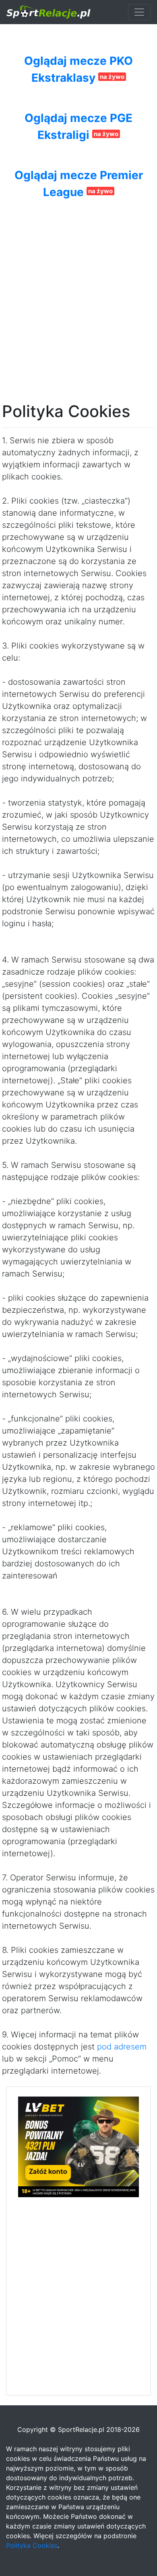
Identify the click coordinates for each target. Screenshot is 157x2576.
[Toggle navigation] (139, 12)
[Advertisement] (78, 283)
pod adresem (122, 2047)
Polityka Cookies (32, 2545)
